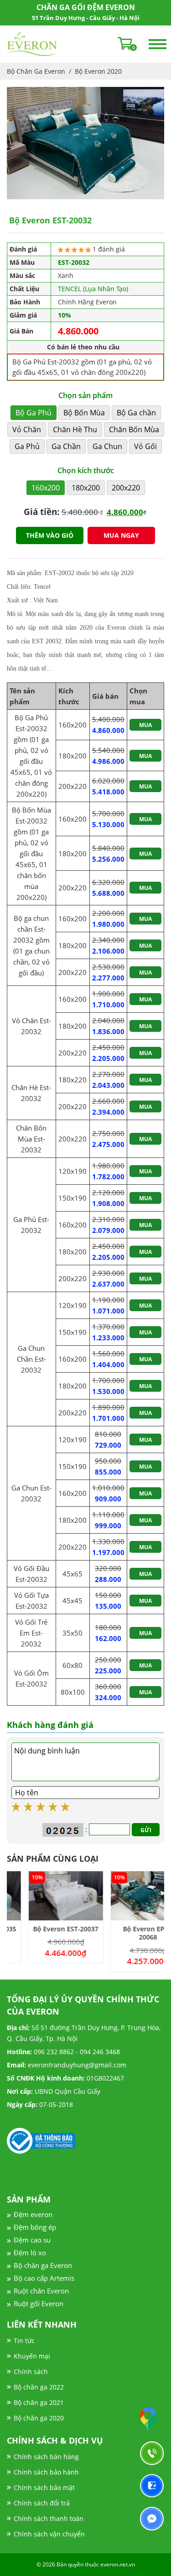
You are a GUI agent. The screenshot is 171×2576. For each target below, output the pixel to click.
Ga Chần (66, 446)
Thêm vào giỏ (50, 535)
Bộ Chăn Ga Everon (36, 71)
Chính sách (31, 2371)
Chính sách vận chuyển (49, 2534)
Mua (145, 725)
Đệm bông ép (35, 2227)
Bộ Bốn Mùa (84, 413)
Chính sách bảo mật (44, 2488)
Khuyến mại (32, 2356)
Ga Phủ (27, 446)
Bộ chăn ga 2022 (39, 2387)
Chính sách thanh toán (49, 2518)
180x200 (86, 488)
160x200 (46, 488)
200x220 (126, 488)
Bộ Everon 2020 (98, 71)
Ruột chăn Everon (41, 2291)
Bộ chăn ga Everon (43, 2265)
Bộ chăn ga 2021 (39, 2402)
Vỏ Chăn (27, 429)
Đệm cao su (32, 2240)
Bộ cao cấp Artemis (44, 2278)
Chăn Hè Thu (75, 429)
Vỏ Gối (145, 446)
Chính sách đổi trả (42, 2503)
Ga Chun (107, 446)
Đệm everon (33, 2214)
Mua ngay (121, 535)
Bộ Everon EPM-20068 (127, 1933)
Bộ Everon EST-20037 (44, 1929)
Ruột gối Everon (39, 2303)
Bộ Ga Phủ (34, 413)
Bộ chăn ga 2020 (39, 2418)
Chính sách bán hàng (46, 2457)
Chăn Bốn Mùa (134, 429)
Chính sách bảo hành (46, 2472)
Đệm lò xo (30, 2253)
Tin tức (24, 2341)
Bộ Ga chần (136, 413)
